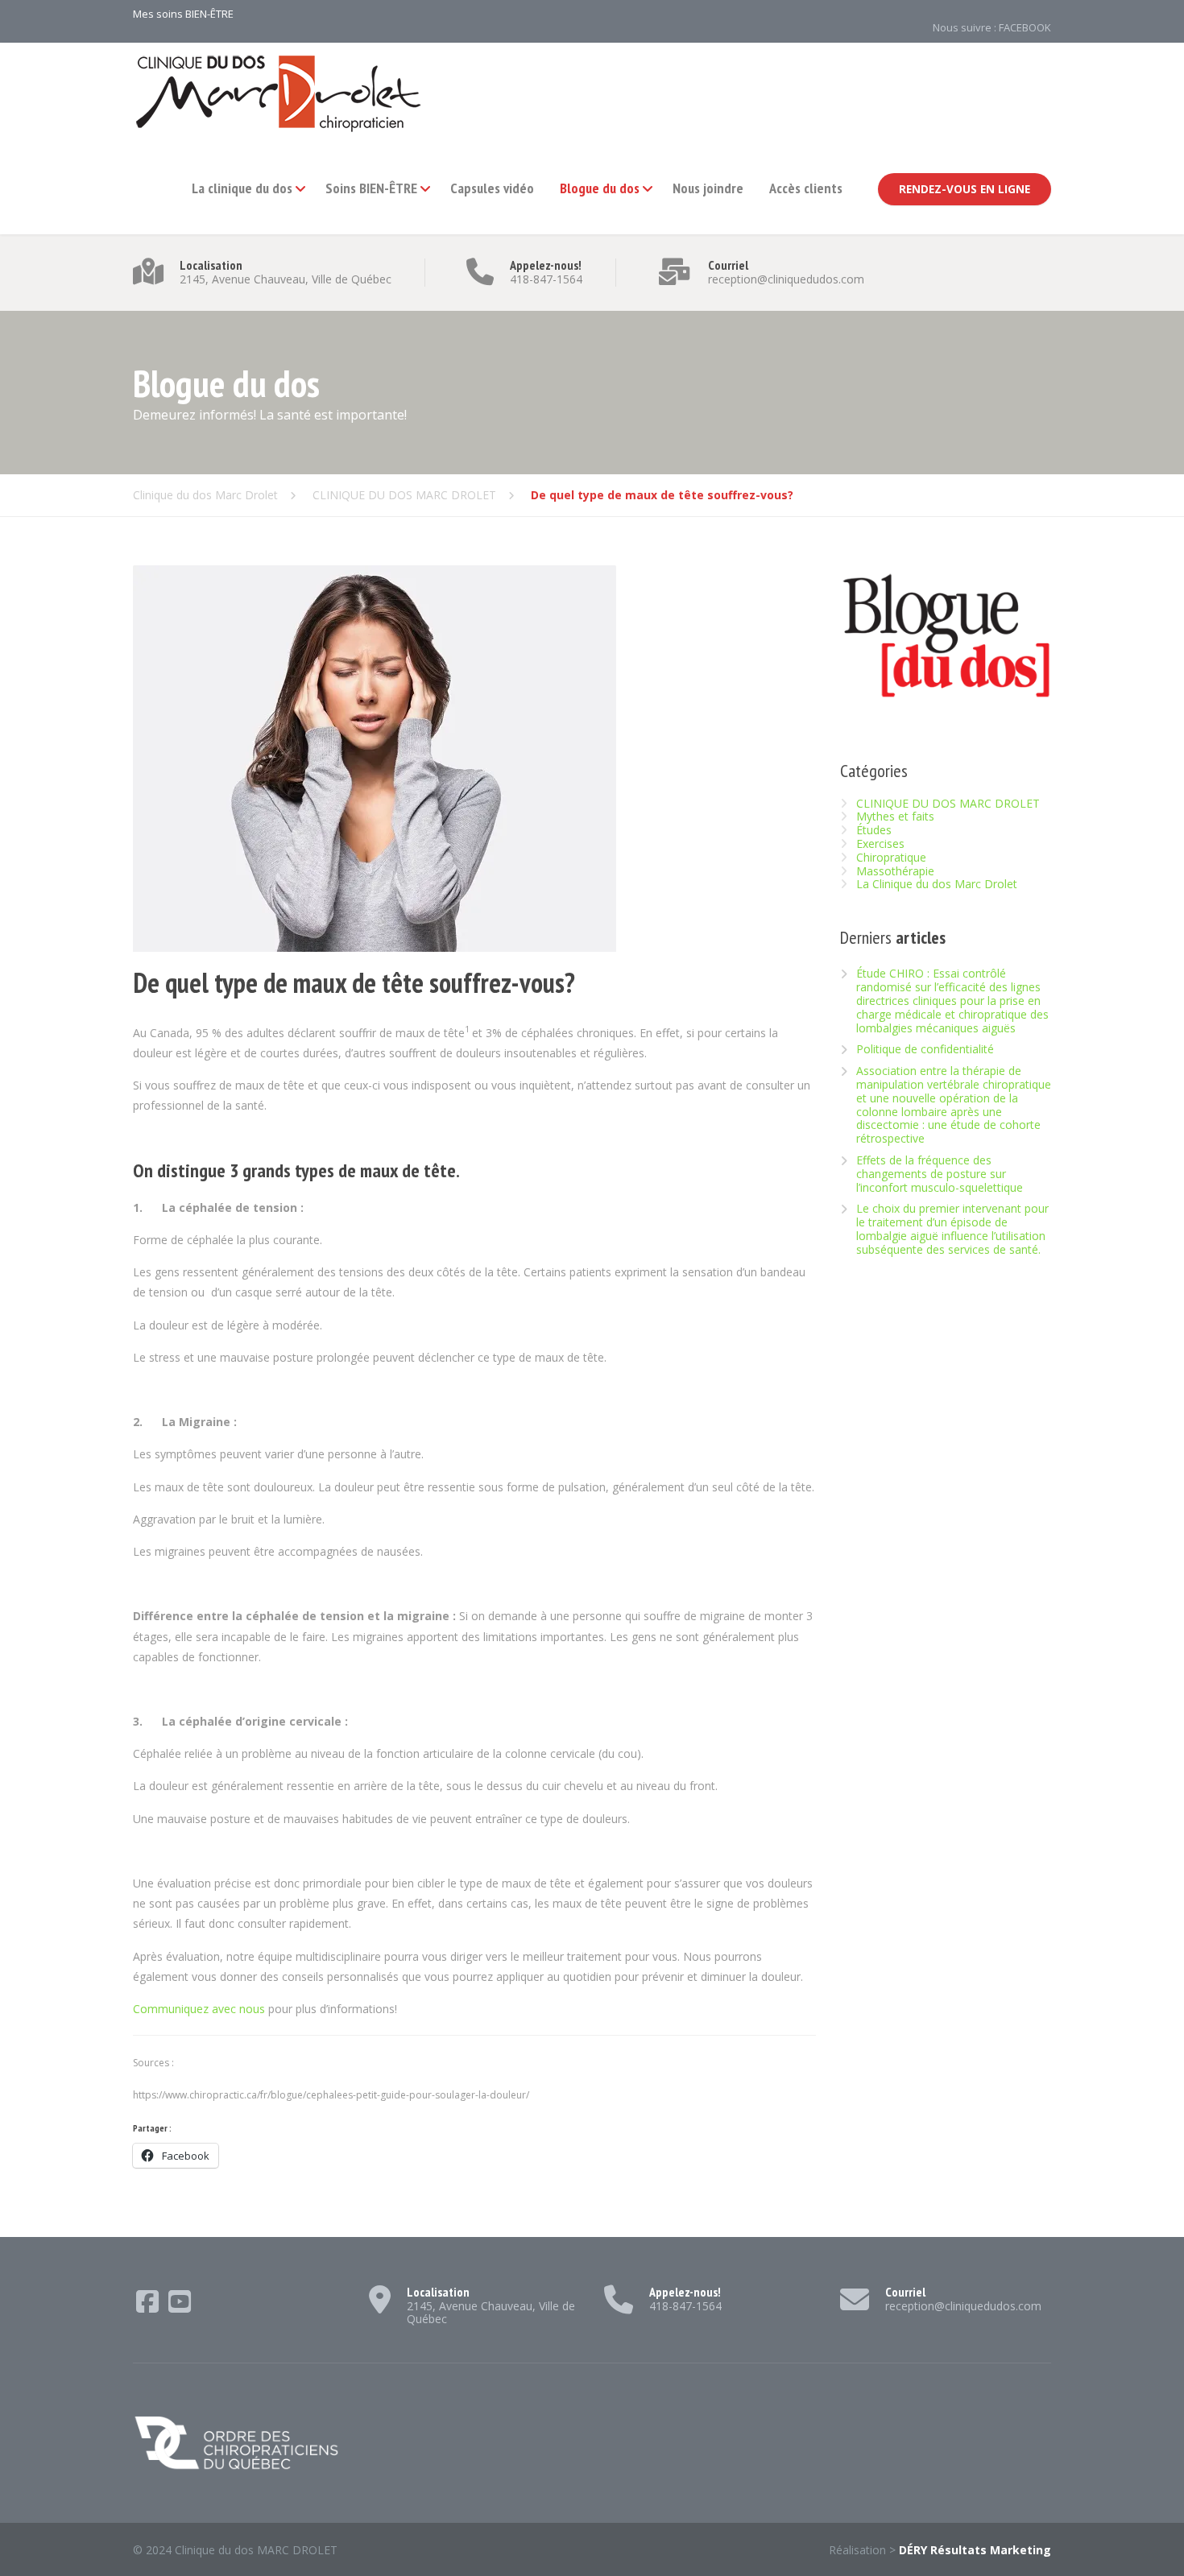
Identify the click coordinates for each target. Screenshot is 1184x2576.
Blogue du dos (600, 188)
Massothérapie (895, 871)
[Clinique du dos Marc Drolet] (278, 93)
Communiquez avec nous (199, 2009)
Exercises (880, 844)
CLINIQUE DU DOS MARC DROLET (948, 803)
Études (874, 830)
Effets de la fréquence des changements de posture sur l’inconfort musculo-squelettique (940, 1174)
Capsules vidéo (492, 188)
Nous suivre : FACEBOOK (992, 27)
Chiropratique (891, 857)
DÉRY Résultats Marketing (975, 2550)
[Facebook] (149, 2307)
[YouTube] (180, 2307)
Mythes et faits (895, 816)
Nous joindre (708, 188)
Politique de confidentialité (925, 1050)
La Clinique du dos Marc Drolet (937, 884)
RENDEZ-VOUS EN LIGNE (965, 189)
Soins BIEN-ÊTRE (371, 188)
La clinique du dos (242, 188)
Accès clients (806, 188)
